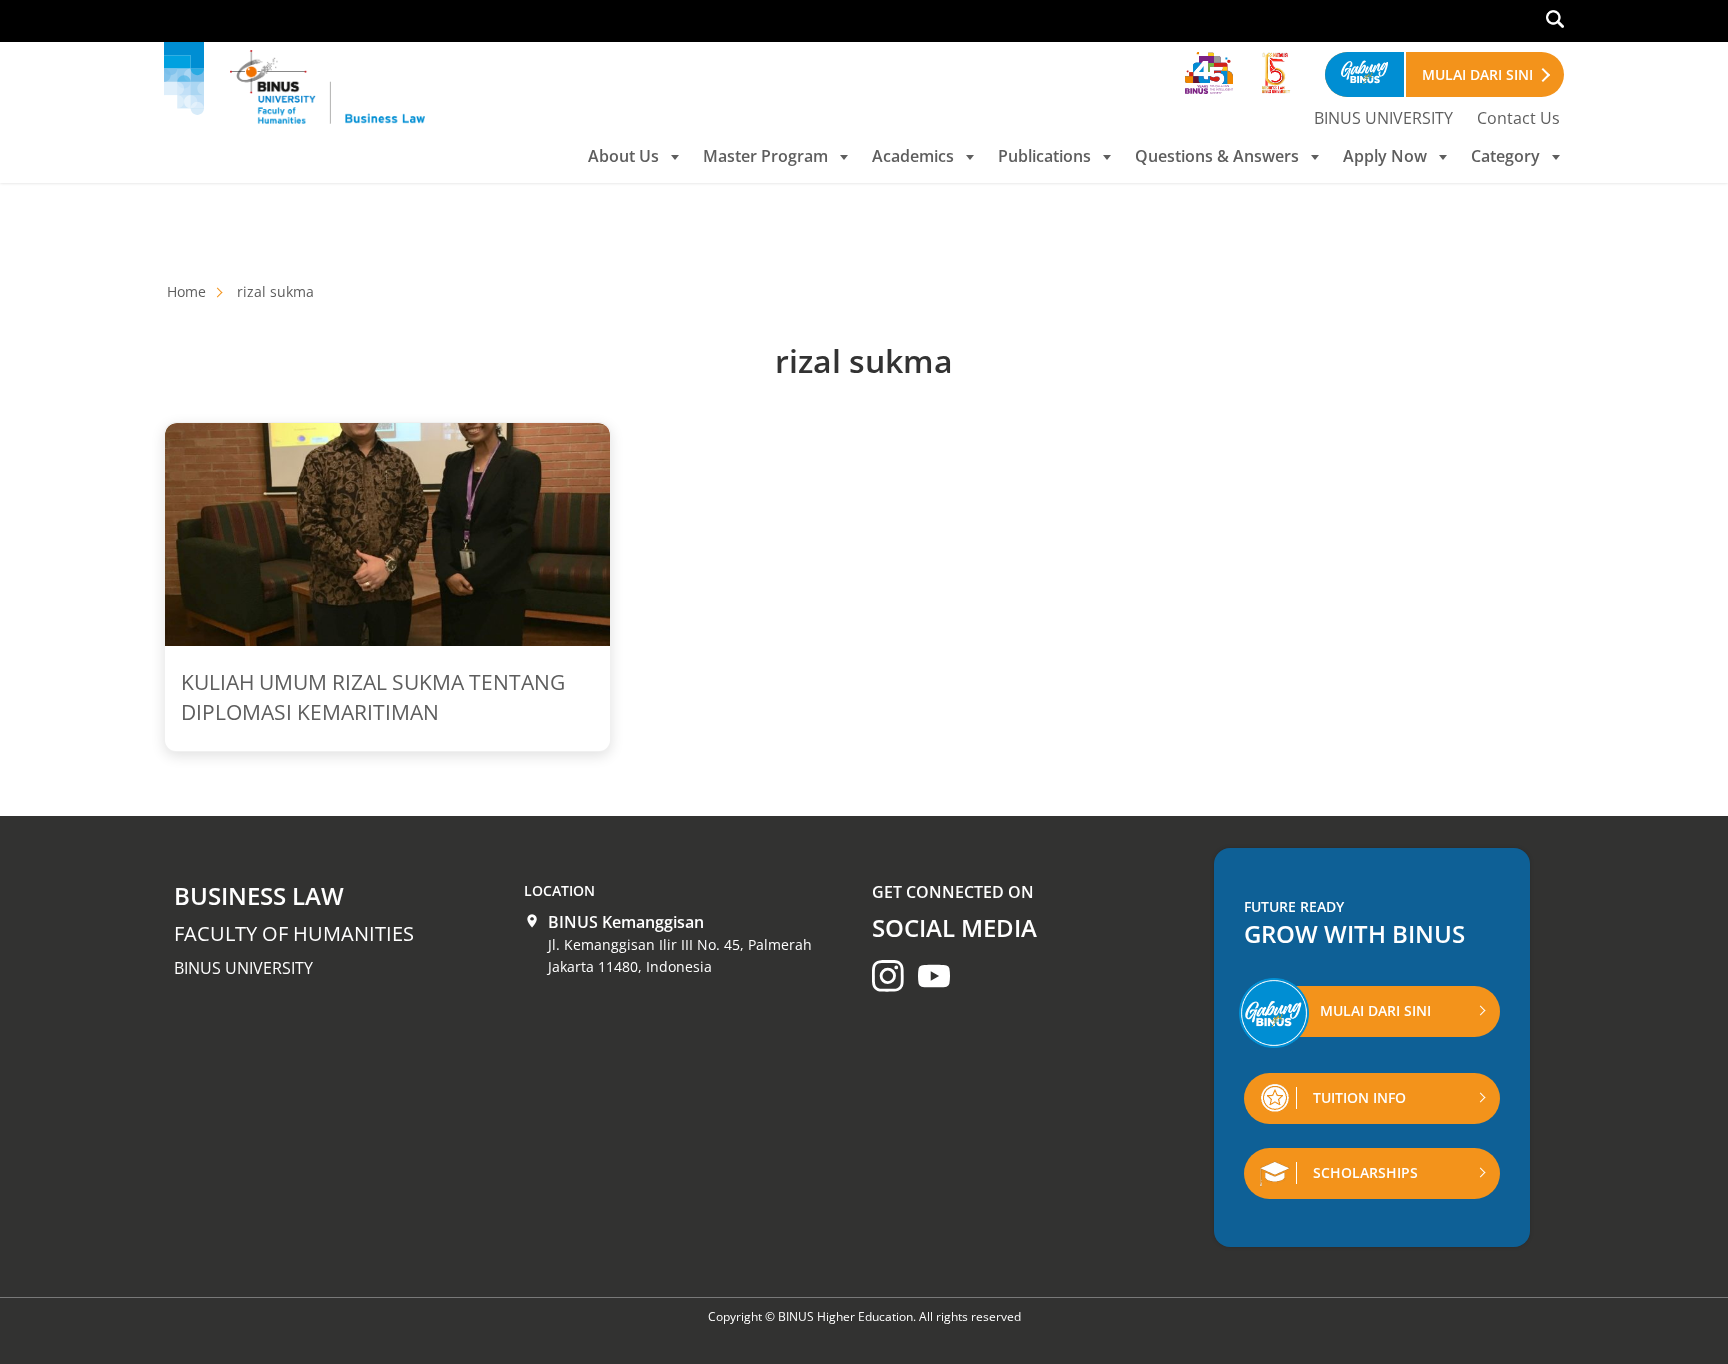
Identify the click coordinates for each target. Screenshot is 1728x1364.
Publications (1044, 156)
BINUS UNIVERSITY (1383, 118)
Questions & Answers (1217, 156)
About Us (623, 156)
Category (1505, 156)
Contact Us (1518, 118)
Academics (913, 156)
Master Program (765, 156)
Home (186, 291)
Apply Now (1385, 156)
